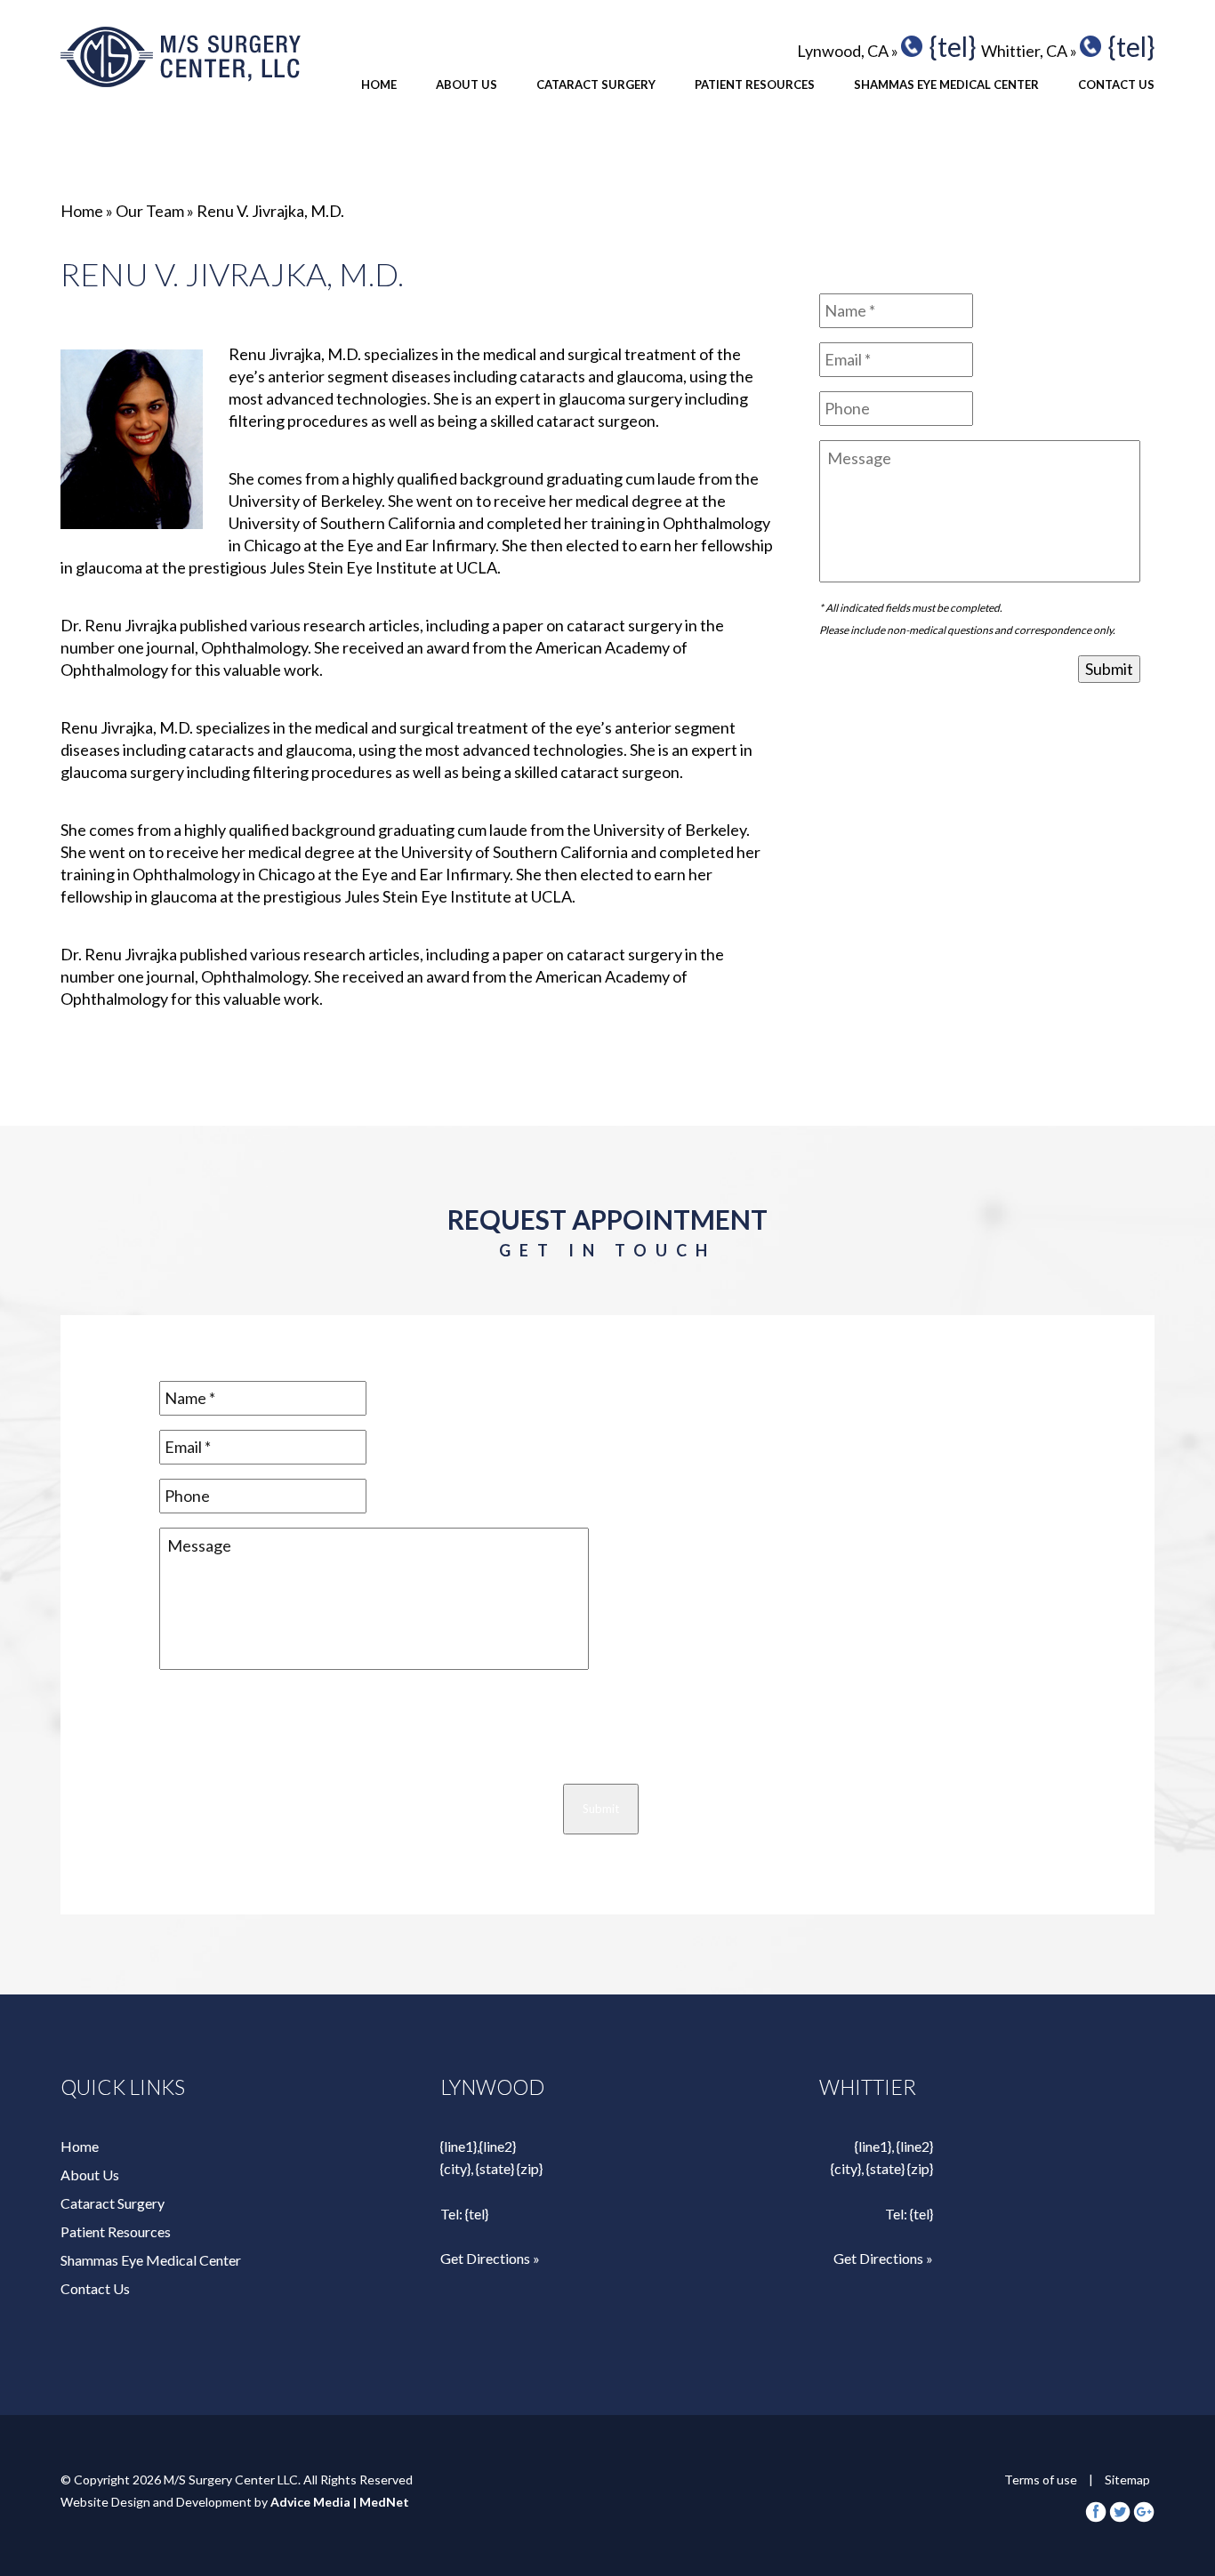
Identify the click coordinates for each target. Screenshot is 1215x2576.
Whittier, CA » (1029, 51)
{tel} (953, 46)
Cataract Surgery (596, 84)
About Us (467, 84)
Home (379, 84)
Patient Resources (755, 84)
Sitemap (1127, 2480)
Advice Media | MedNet (340, 2502)
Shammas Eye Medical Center (946, 84)
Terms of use (1041, 2480)
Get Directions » (490, 2258)
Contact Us (1116, 84)
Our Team (150, 211)
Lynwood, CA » (848, 51)
